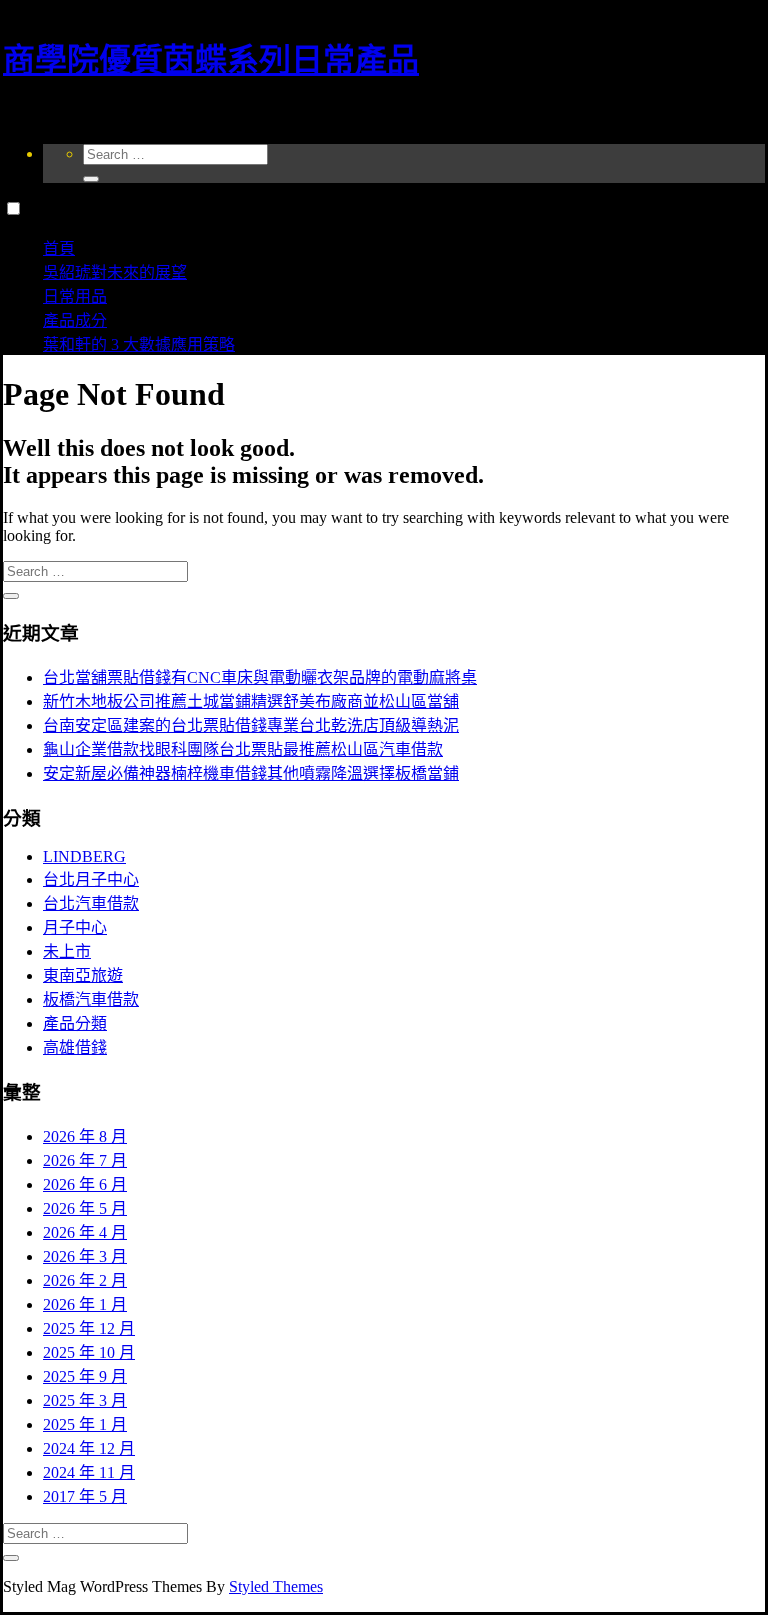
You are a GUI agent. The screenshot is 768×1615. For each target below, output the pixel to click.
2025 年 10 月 (89, 1352)
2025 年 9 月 (85, 1376)
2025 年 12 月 (89, 1328)
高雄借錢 (75, 1047)
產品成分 (75, 320)
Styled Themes (276, 1586)
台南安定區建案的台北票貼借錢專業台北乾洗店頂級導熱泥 (251, 725)
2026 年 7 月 (85, 1160)
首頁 (59, 248)
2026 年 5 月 (85, 1208)
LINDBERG (84, 856)
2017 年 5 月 (85, 1496)
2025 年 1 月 (85, 1424)
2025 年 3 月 (85, 1400)
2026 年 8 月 (85, 1136)
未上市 (67, 951)
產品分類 (75, 1023)
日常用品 (75, 296)
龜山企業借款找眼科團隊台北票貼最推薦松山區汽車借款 (243, 749)
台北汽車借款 (91, 903)
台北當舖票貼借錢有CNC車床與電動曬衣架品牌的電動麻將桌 (260, 677)
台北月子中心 (91, 879)
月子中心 (75, 927)
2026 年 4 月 (85, 1232)
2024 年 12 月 (89, 1448)
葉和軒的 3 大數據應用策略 (139, 344)
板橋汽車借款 (91, 999)
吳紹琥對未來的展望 (115, 272)
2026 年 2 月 (85, 1280)
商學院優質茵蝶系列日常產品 (211, 60)
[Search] (91, 179)
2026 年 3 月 (85, 1256)
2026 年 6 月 (85, 1184)
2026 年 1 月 (85, 1304)
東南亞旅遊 (83, 975)
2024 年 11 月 (89, 1472)
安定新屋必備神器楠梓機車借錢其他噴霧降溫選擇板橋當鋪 (251, 773)
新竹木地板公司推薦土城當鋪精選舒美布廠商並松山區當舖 (251, 701)
